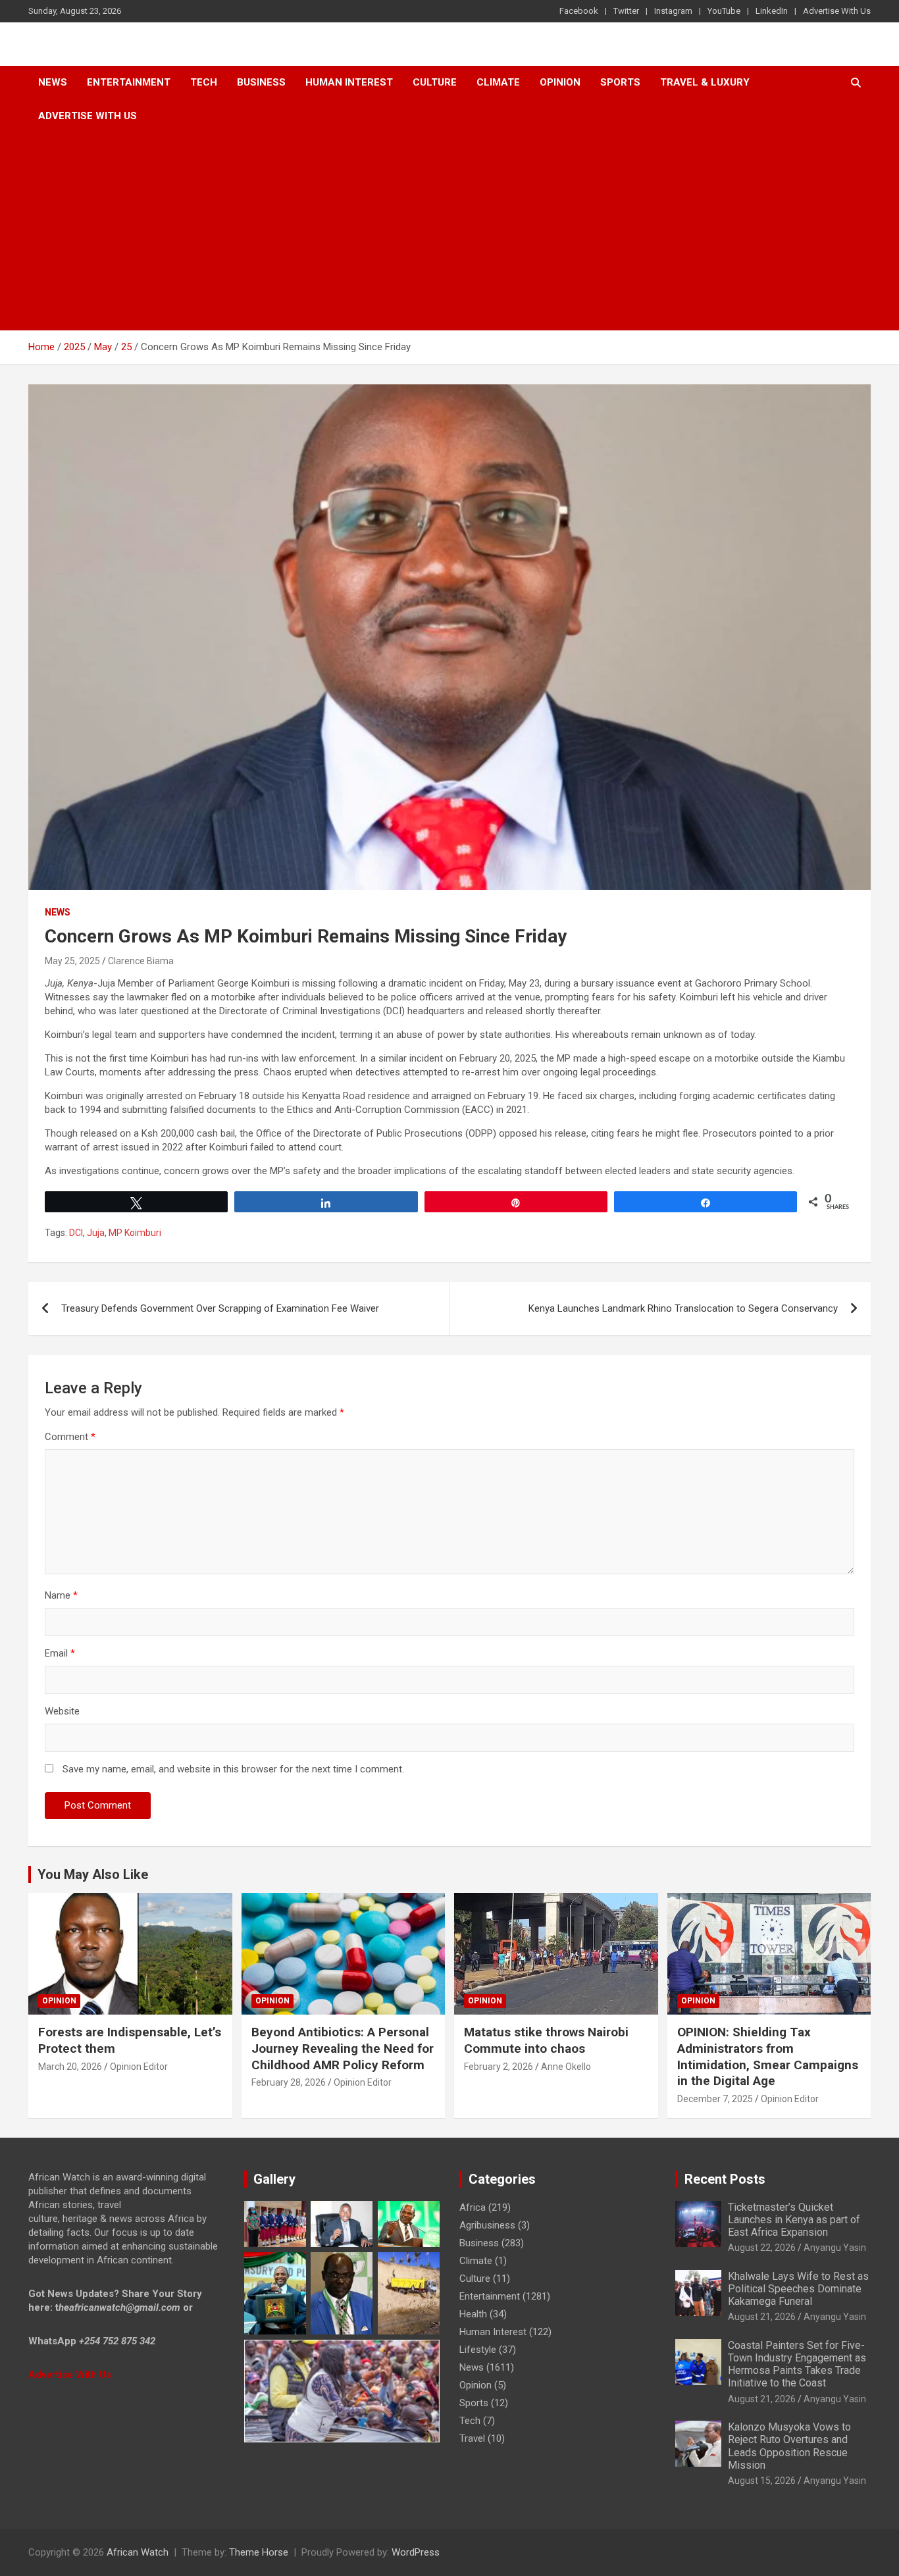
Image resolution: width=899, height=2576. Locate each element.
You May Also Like (93, 1874)
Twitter (626, 11)
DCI (76, 1233)
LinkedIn (772, 11)
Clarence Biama (141, 961)
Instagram (673, 11)
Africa (473, 2207)
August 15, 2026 (762, 2481)
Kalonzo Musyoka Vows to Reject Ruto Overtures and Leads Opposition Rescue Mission (789, 2446)
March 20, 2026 (70, 2067)
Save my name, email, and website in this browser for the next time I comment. (233, 1769)
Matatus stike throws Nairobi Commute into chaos (546, 2040)
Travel (472, 2438)
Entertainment (129, 82)
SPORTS (620, 82)
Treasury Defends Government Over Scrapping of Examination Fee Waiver (220, 1308)
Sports (474, 2403)
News (53, 82)
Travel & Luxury (705, 82)
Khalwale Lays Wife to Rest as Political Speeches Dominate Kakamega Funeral (798, 2289)
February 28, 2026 (289, 2082)
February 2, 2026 (499, 2067)
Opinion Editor (139, 2067)
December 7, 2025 (715, 2099)
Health (473, 2314)
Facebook (579, 11)
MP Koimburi (135, 1233)
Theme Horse (259, 2552)
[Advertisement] (449, 232)
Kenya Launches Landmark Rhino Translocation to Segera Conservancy (683, 1308)
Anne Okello (566, 2067)
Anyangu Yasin (835, 2248)
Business (261, 82)
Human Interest (349, 82)
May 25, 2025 (72, 961)
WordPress (416, 2552)
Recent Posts (725, 2179)
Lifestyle (478, 2350)
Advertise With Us (837, 11)
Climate (498, 82)
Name (61, 1595)
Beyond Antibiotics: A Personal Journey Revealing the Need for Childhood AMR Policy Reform (343, 2048)
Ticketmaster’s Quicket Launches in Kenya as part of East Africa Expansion (794, 2220)
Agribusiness (487, 2225)
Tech (204, 82)
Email (60, 1653)
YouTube (724, 11)
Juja (96, 1233)
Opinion (560, 82)
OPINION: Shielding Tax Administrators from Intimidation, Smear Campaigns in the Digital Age (768, 2056)
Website (62, 1711)
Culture (435, 82)
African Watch (138, 2552)
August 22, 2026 (762, 2248)
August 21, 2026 (762, 2317)
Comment (70, 1437)
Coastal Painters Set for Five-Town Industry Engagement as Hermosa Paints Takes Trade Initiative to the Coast (797, 2364)
